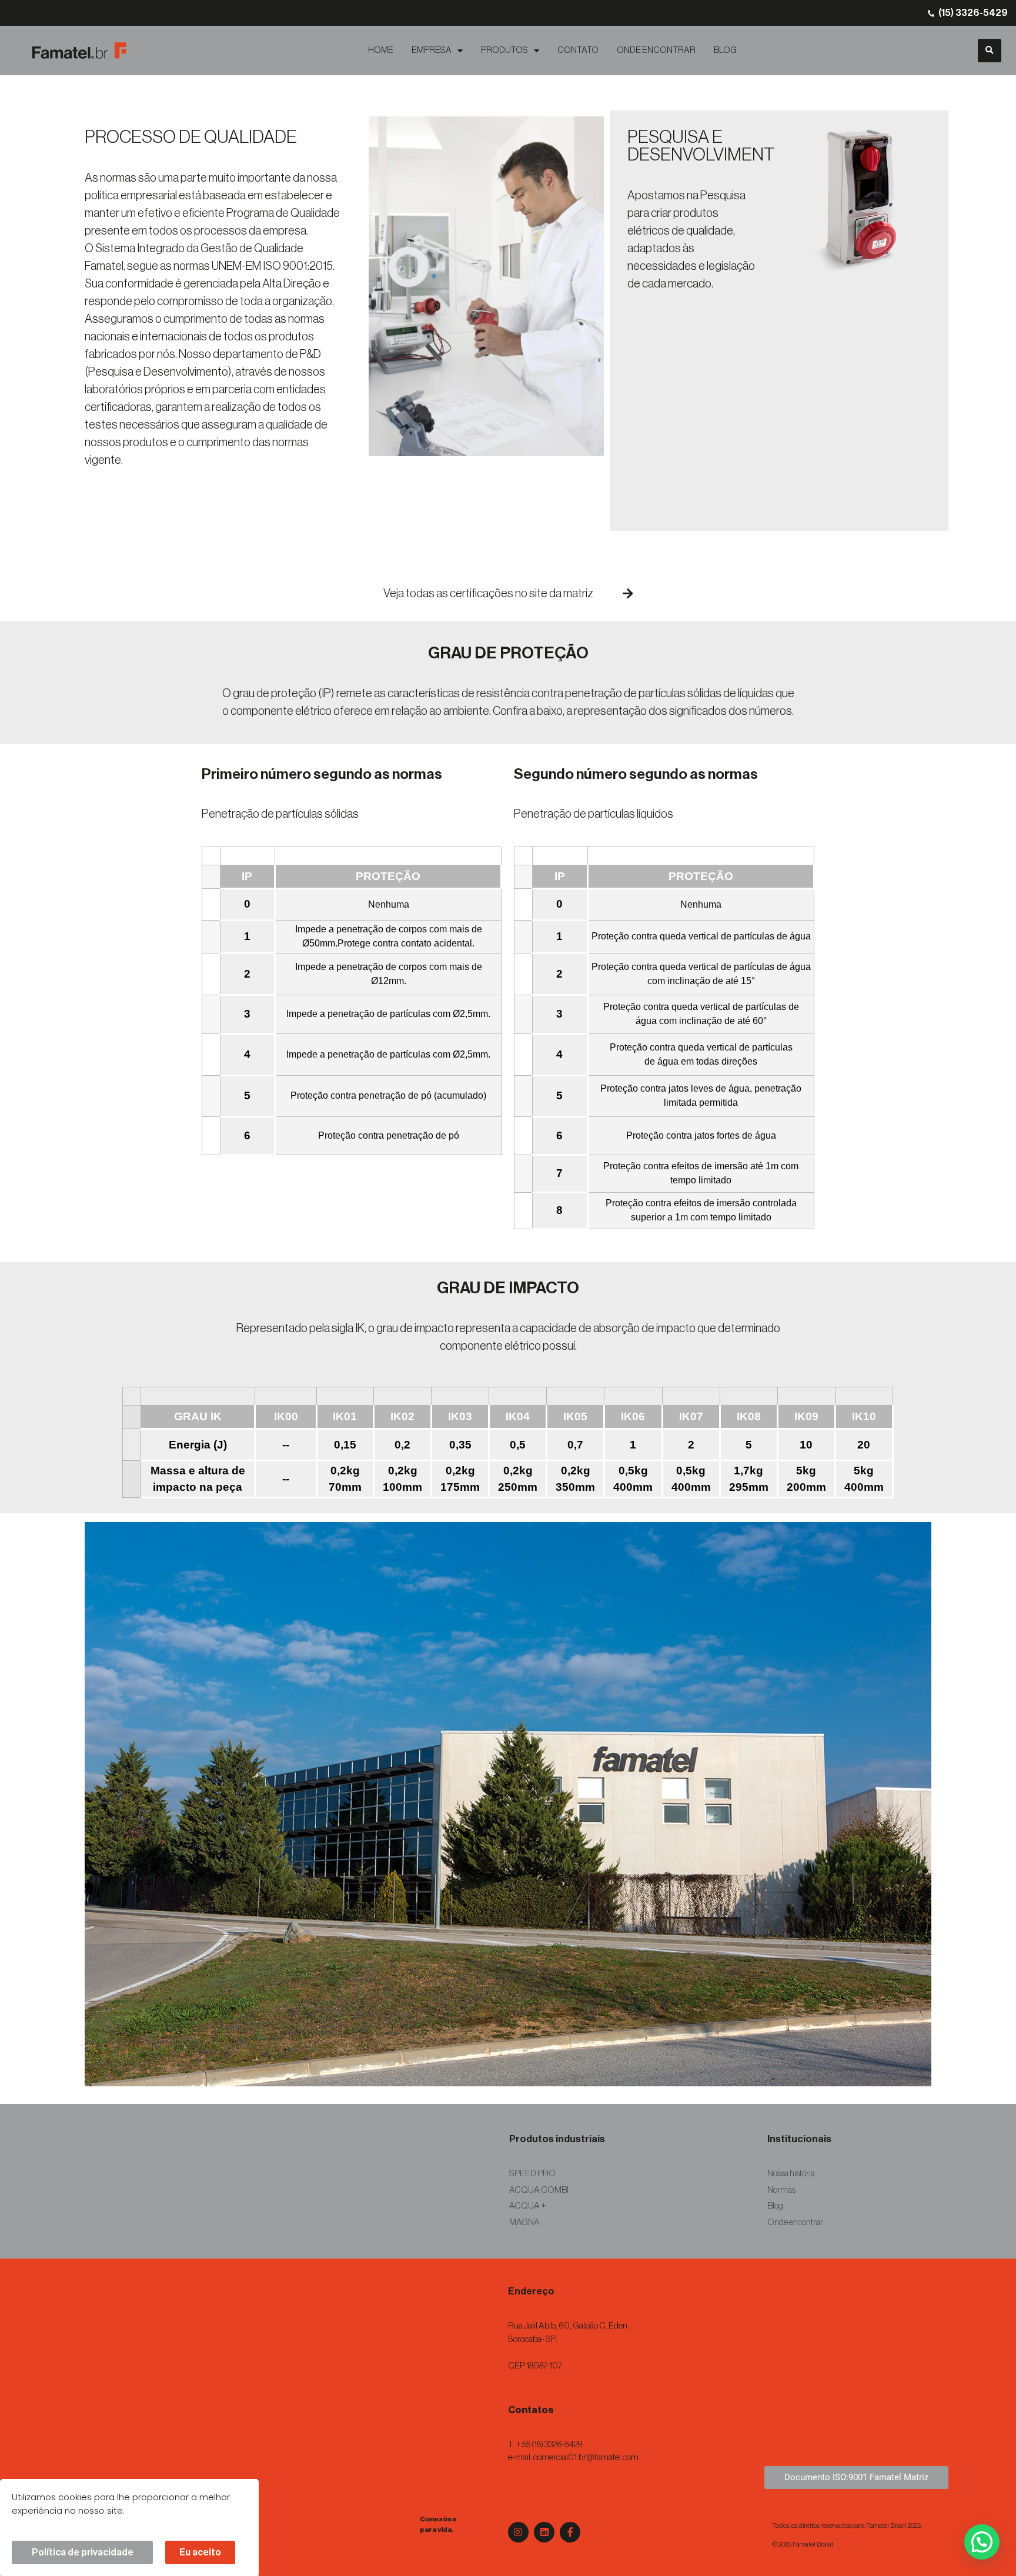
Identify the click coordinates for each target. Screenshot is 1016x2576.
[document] (508, 1288)
